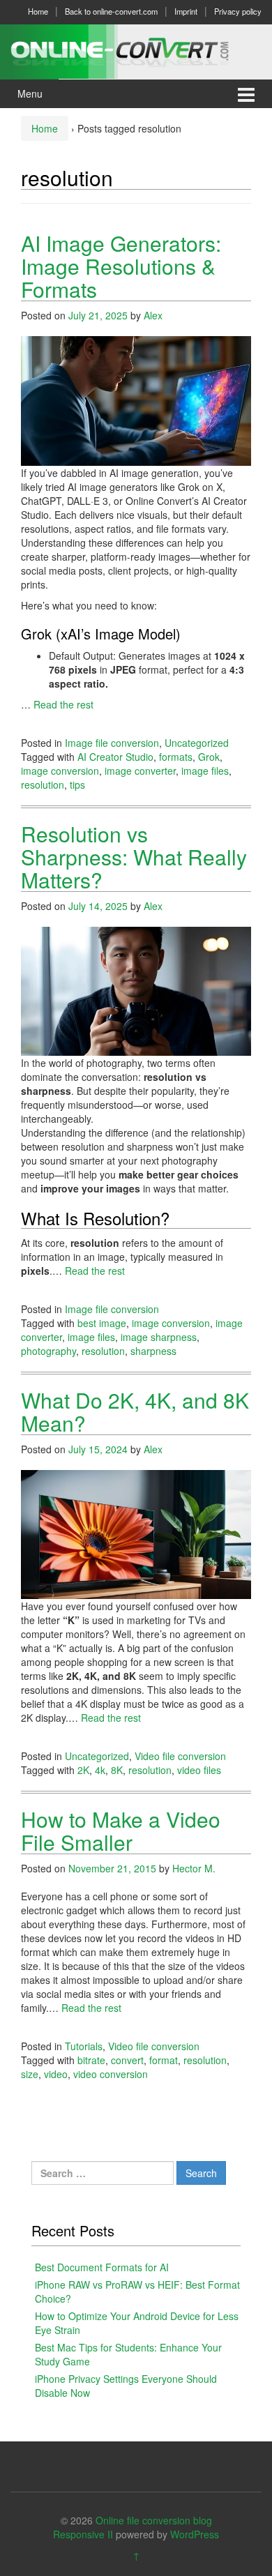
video (56, 2074)
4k (100, 1770)
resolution (43, 785)
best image (102, 1323)
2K (83, 1770)
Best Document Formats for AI (102, 2267)
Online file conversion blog (154, 2520)
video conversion (111, 2074)
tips (77, 785)
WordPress (195, 2534)
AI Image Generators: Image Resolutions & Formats (121, 266)
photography (48, 1351)
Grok (209, 757)
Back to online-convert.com (111, 11)
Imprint (186, 11)
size (30, 2074)
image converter (140, 771)
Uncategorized (197, 743)
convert (127, 2060)
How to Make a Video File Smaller (121, 1831)
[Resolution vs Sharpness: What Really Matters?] (136, 990)
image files (205, 771)
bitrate (91, 2060)
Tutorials (84, 2046)
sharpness (153, 1351)
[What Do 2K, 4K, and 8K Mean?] (136, 1533)
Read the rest (63, 704)
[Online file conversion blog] (136, 50)
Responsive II (83, 2534)
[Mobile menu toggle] (246, 94)
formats (176, 757)
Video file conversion (180, 1756)
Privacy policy (238, 11)
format (164, 2060)
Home (38, 11)
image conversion (60, 771)
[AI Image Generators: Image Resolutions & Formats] (136, 400)
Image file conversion (112, 743)
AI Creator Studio (115, 757)
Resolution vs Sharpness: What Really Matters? (134, 857)
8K (117, 1770)
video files (199, 1770)
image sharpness (159, 1337)
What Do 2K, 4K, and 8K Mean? (135, 1411)
